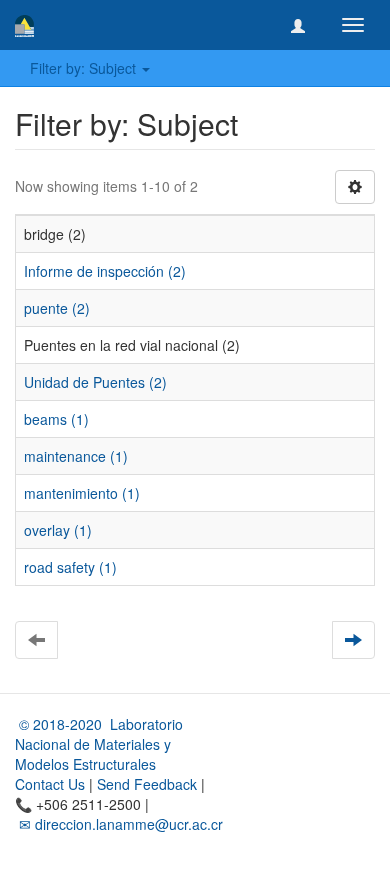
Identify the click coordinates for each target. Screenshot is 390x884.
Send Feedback (147, 784)
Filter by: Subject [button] (85, 68)
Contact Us (50, 784)
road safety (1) (70, 567)
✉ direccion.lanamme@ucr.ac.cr (119, 824)
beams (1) (56, 419)
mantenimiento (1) (82, 493)
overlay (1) (58, 530)
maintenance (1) (76, 456)
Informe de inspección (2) (105, 271)
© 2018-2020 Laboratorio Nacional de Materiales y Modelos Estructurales (99, 744)
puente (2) (57, 308)
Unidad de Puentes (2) (95, 382)
